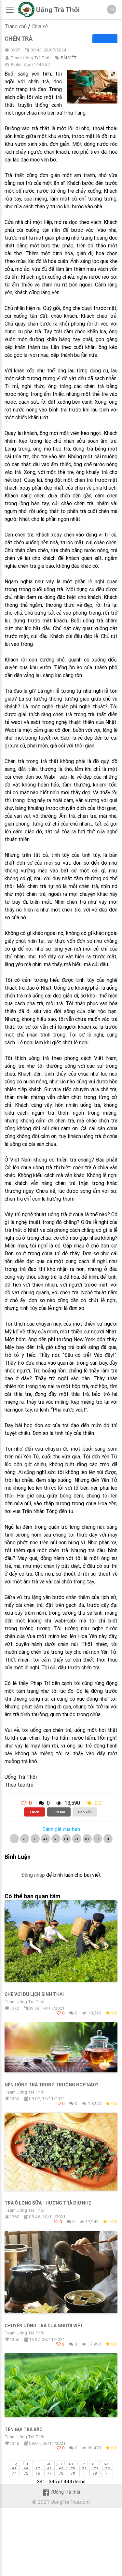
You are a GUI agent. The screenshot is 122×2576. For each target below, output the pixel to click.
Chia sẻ (40, 26)
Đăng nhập (33, 1875)
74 (14, 2473)
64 (106, 2464)
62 (83, 2464)
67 (38, 2469)
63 (94, 2464)
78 (61, 2473)
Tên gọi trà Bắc (23, 2430)
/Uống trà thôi (66, 2492)
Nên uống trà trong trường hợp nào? (51, 2085)
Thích (34, 1812)
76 (38, 2473)
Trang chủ (16, 26)
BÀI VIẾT (69, 58)
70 (73, 2469)
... (37, 2464)
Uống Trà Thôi (58, 10)
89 (95, 2473)
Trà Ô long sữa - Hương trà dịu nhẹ (48, 2203)
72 (96, 2469)
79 (73, 2473)
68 (49, 2469)
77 (49, 2473)
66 (26, 2469)
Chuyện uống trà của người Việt (44, 2326)
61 (71, 2464)
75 (26, 2473)
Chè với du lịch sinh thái (34, 1994)
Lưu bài (59, 1812)
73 (108, 2469)
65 (14, 2469)
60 (60, 2464)
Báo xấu (85, 1812)
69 (61, 2469)
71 (84, 2469)
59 (48, 2464)
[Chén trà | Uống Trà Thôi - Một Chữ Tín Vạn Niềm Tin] (26, 16)
